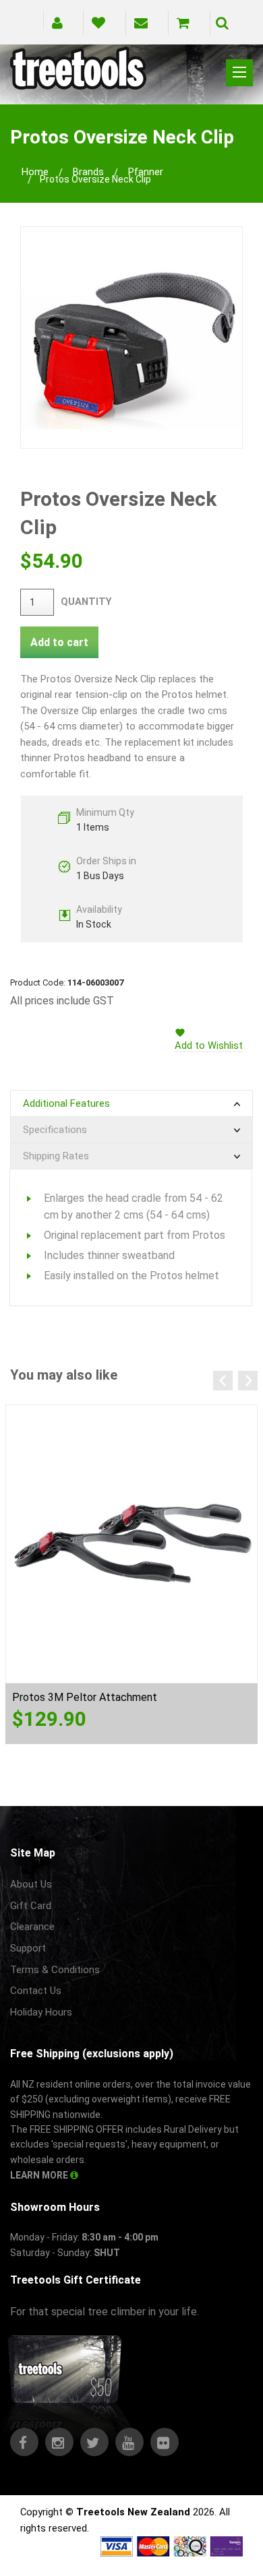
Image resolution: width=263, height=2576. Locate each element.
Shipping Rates (56, 1156)
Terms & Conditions (55, 1970)
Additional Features (66, 1103)
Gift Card (31, 1906)
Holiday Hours (41, 2012)
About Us (31, 1884)
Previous (223, 1381)
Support (28, 1948)
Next (248, 1381)
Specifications (55, 1130)
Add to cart (59, 642)
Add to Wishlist (209, 1045)
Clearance (32, 1927)
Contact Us (36, 1991)
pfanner (146, 172)
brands (88, 172)
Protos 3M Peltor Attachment (85, 1697)
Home (35, 172)
